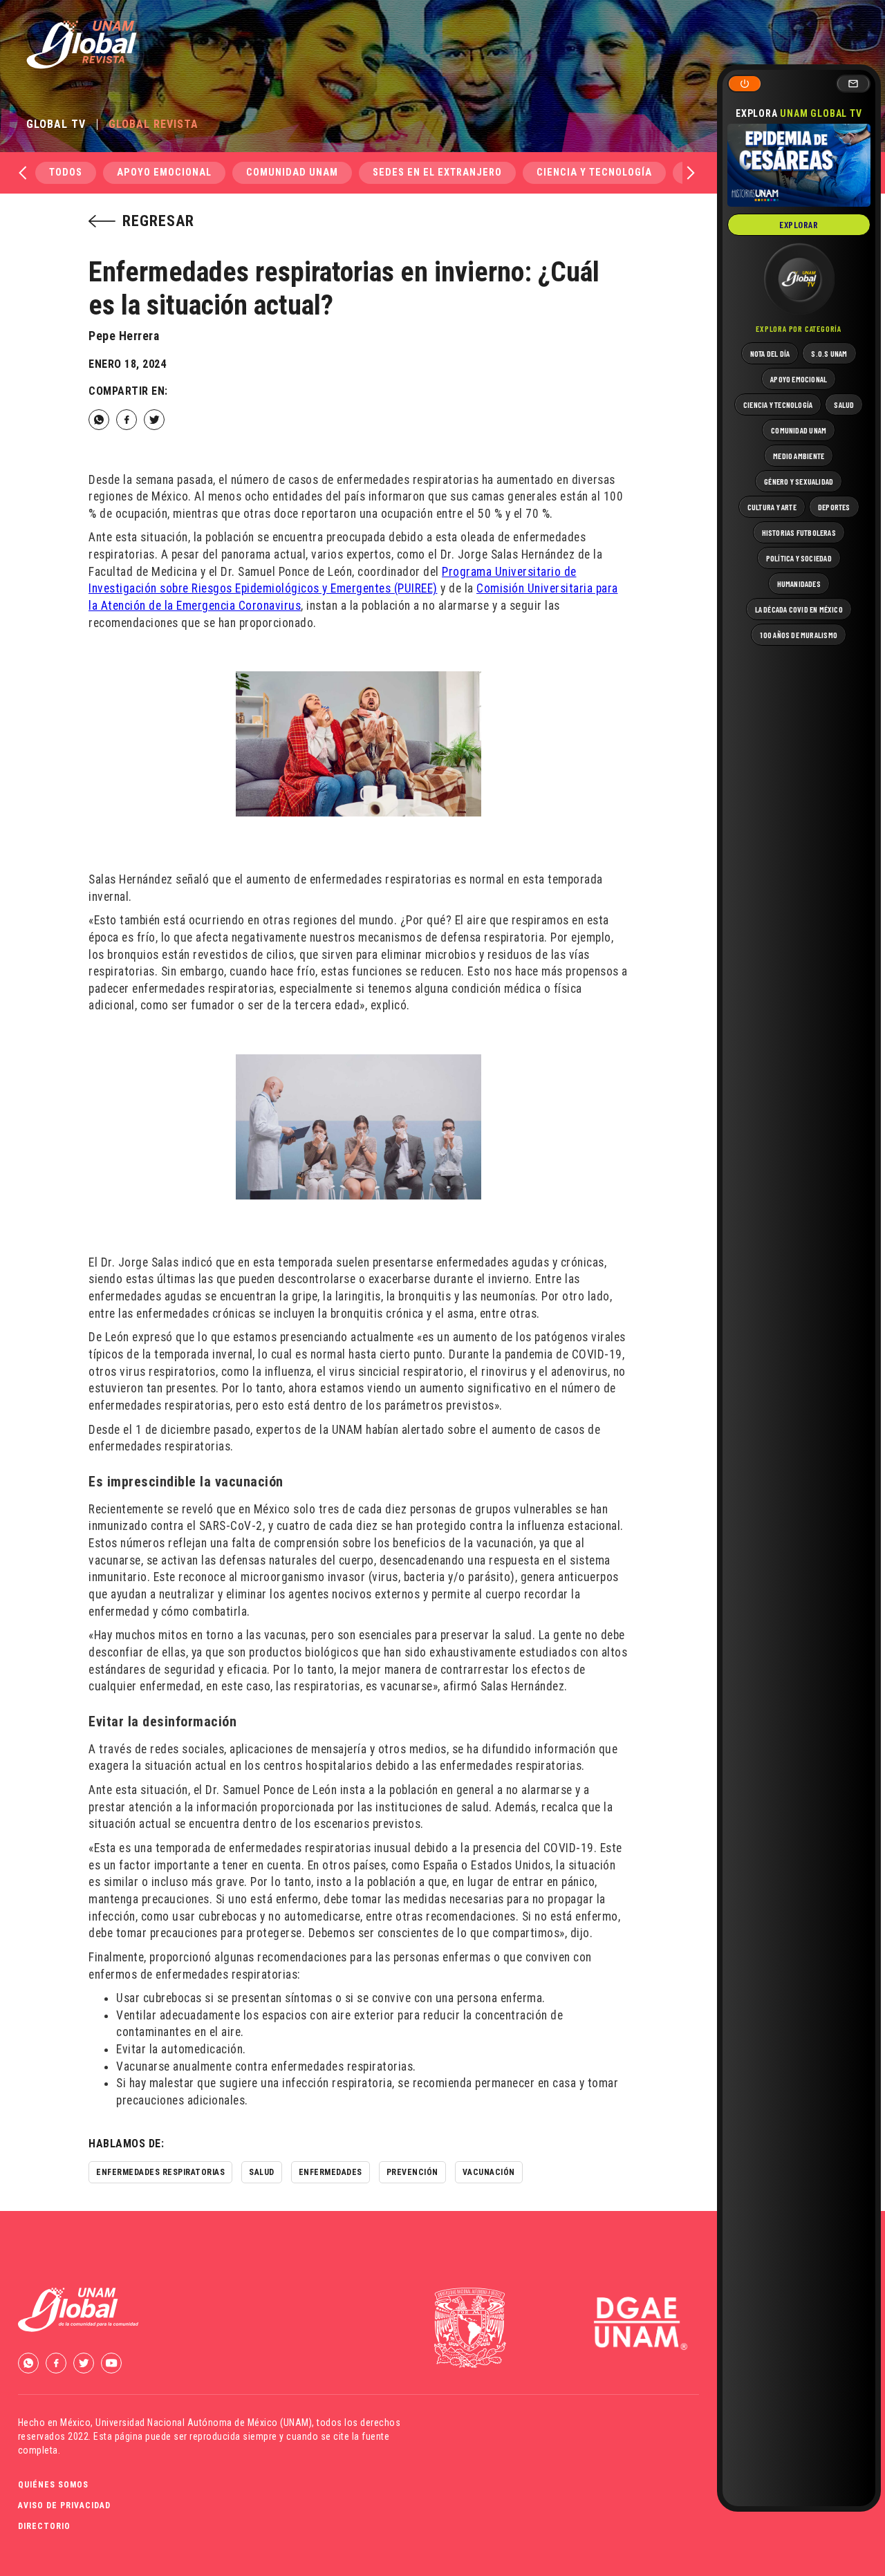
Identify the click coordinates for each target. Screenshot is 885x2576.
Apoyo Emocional (164, 172)
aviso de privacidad (64, 2505)
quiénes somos (53, 2485)
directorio (44, 2526)
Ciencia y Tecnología (594, 172)
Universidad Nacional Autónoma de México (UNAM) (204, 2423)
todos (66, 172)
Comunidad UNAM (292, 172)
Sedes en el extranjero (437, 172)
